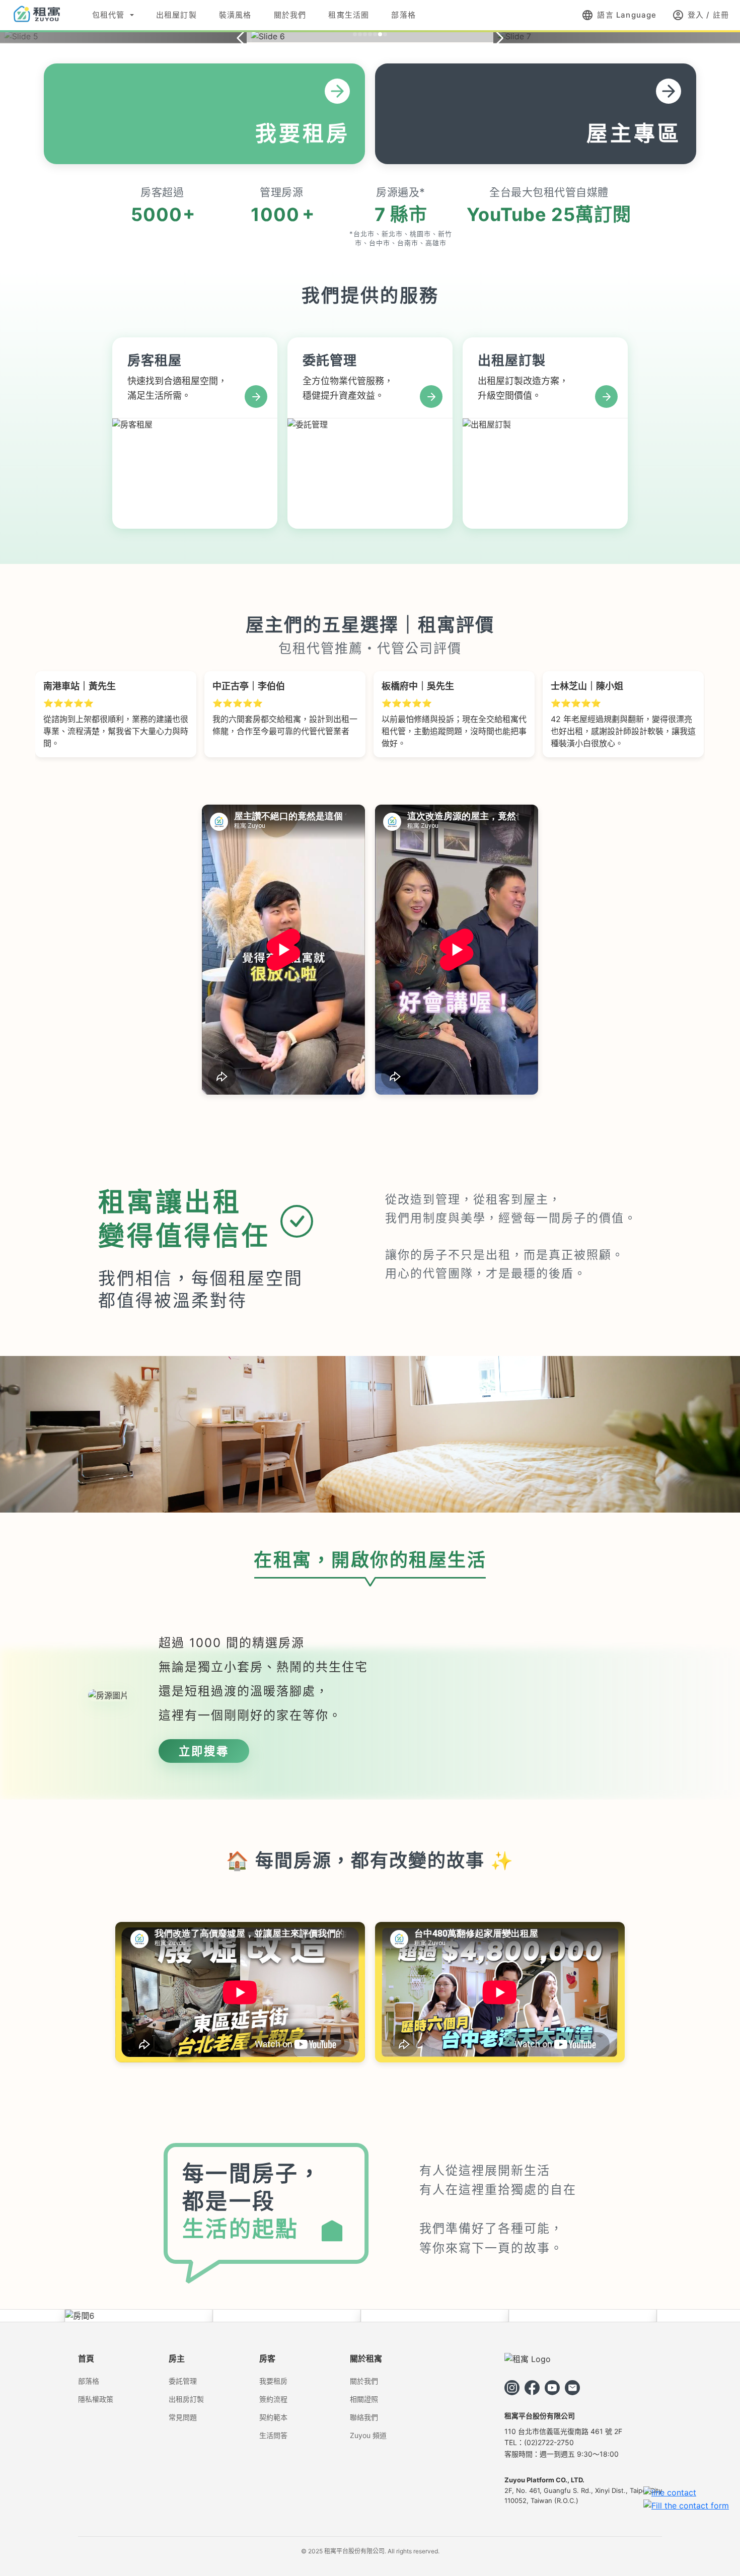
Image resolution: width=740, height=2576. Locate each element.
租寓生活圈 (349, 15)
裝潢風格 (235, 15)
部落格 (403, 15)
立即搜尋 (204, 1751)
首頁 (86, 2358)
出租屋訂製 (176, 15)
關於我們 (290, 15)
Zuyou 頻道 (368, 2435)
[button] (355, 34)
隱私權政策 (96, 2399)
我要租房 (273, 2381)
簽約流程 (273, 2399)
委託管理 (183, 2381)
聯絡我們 (364, 2417)
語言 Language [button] (619, 15)
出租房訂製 (186, 2399)
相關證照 (364, 2399)
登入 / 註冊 (700, 15)
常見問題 (183, 2417)
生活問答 (273, 2435)
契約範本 (273, 2417)
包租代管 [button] (108, 15)
